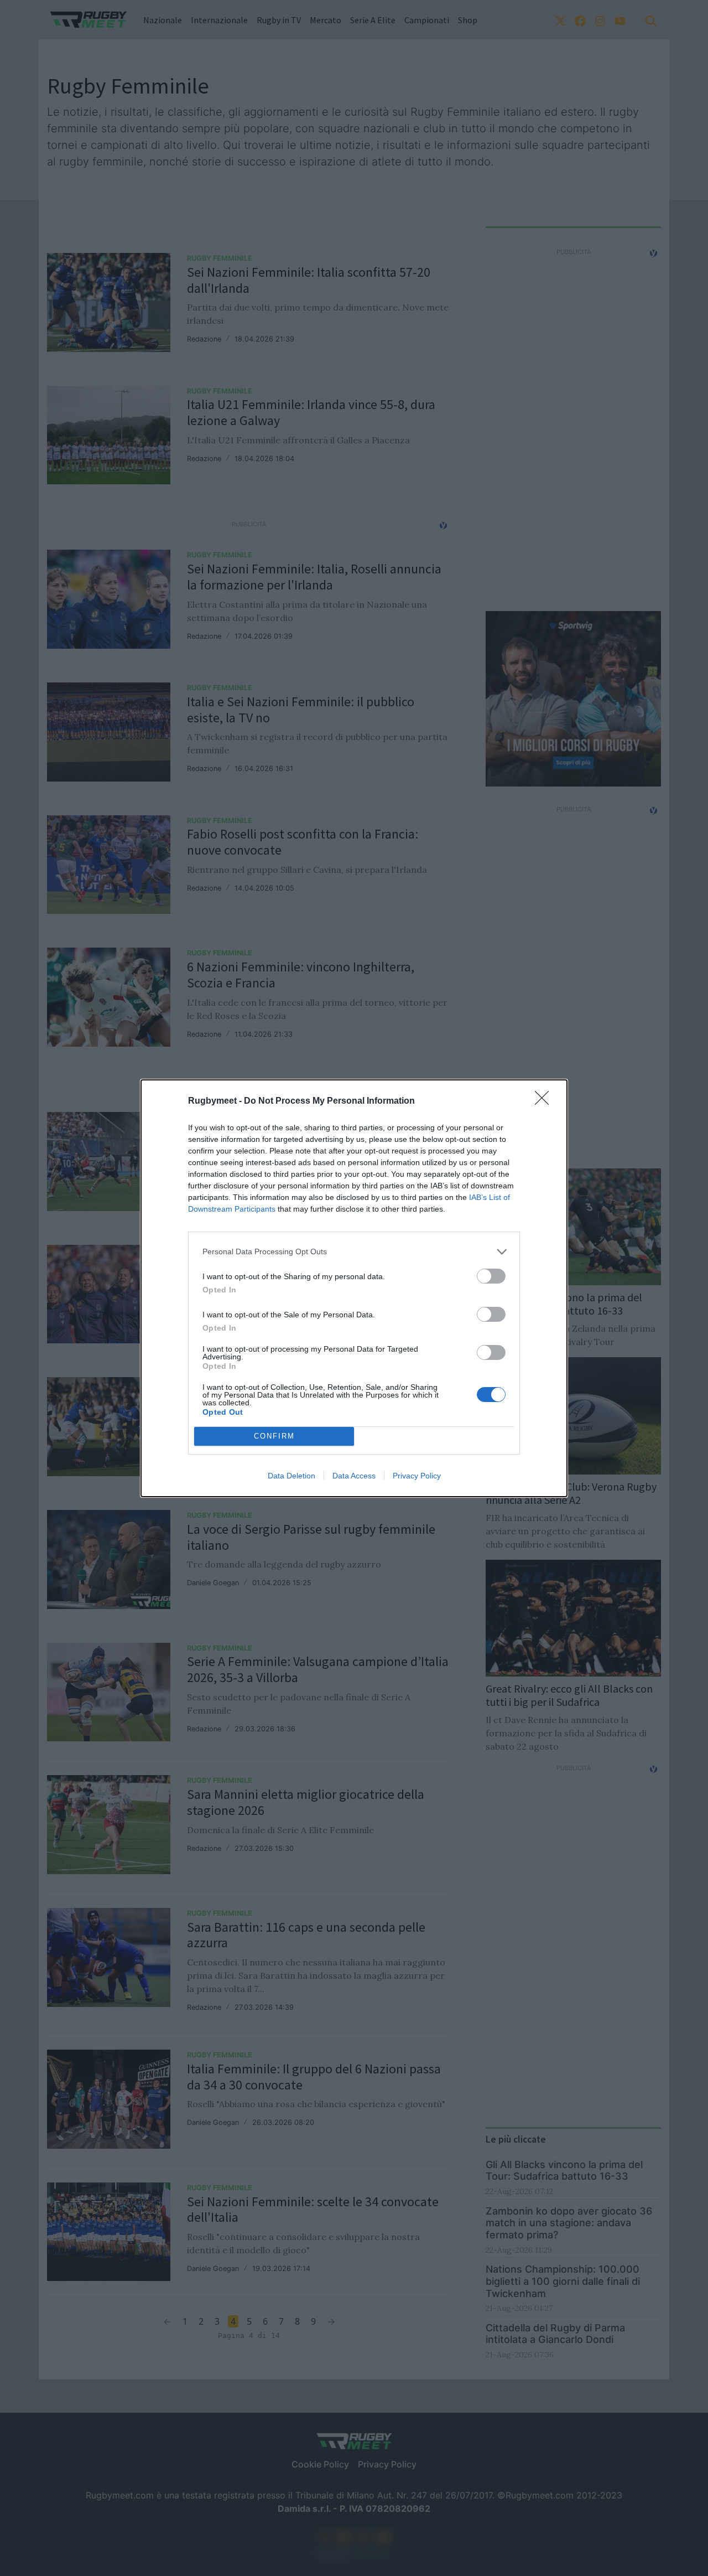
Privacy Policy (417, 1476)
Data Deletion (291, 1476)
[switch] (491, 1276)
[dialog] (354, 1288)
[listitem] (354, 1252)
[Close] (545, 1101)
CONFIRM (274, 1436)
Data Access (354, 1476)
